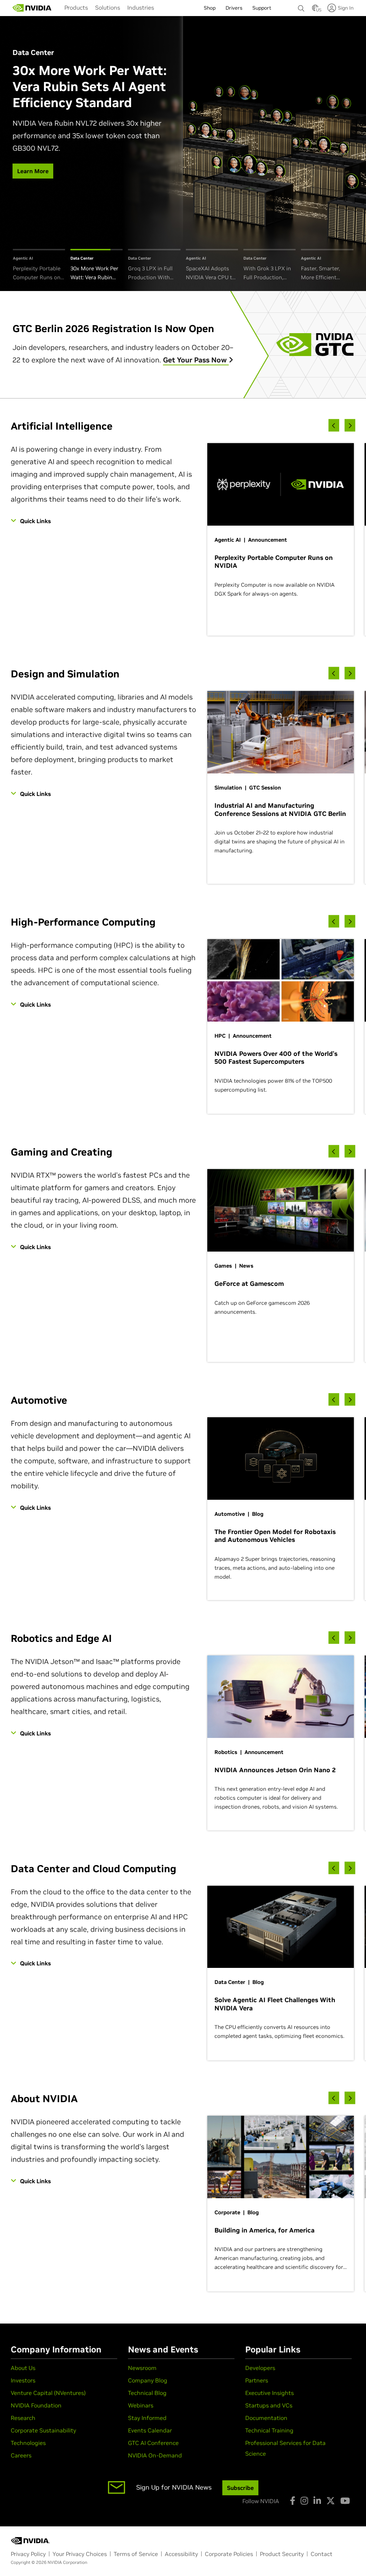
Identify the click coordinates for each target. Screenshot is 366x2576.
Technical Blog (147, 2393)
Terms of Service (136, 2554)
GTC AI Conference (153, 2443)
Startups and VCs (269, 2405)
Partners (257, 2380)
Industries (141, 7)
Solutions (108, 7)
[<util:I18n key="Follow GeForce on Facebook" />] (293, 2501)
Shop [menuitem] (210, 8)
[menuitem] (76, 7)
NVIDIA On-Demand (155, 2455)
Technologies (28, 2443)
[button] (315, 10)
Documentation (266, 2418)
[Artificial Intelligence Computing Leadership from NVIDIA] (32, 8)
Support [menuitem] (262, 8)
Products (76, 7)
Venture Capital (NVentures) (48, 2393)
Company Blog (148, 2380)
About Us (23, 2368)
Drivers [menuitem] (234, 8)
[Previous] (334, 425)
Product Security (282, 2554)
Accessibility (181, 2554)
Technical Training (269, 2430)
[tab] (39, 265)
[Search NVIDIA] (301, 6)
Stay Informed (147, 2418)
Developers (260, 2368)
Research (23, 2418)
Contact (322, 2554)
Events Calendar (150, 2430)
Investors (23, 2380)
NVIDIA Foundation (36, 2405)
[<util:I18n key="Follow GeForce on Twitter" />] (331, 2501)
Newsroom (142, 2368)
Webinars (141, 2405)
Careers (21, 2455)
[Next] (350, 425)
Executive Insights (269, 2393)
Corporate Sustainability (43, 2430)
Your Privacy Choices (80, 2554)
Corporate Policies (229, 2554)
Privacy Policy (28, 2554)
